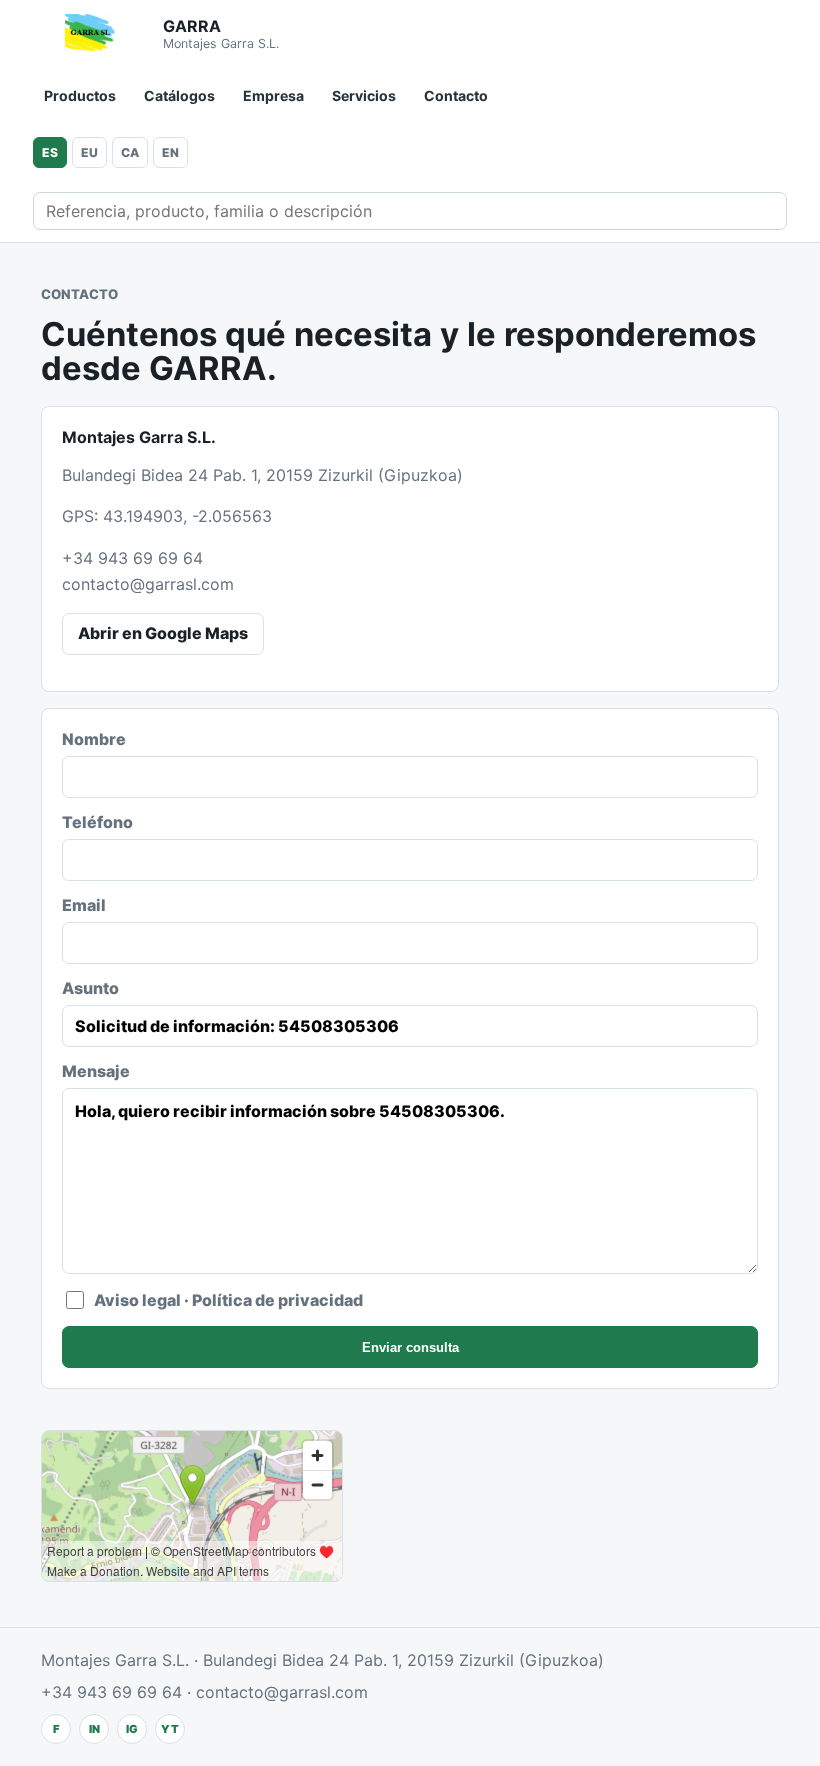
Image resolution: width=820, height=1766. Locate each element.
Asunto (90, 988)
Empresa (273, 95)
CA (130, 152)
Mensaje (96, 1071)
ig (132, 1729)
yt (170, 1729)
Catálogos (179, 95)
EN (170, 152)
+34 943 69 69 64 (132, 558)
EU (89, 152)
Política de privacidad (277, 1300)
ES (50, 152)
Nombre (94, 739)
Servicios (364, 95)
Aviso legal (137, 1300)
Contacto (456, 95)
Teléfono (97, 822)
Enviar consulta (410, 1347)
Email (84, 905)
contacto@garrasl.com (148, 584)
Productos (80, 95)
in (94, 1729)
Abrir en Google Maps (163, 633)
